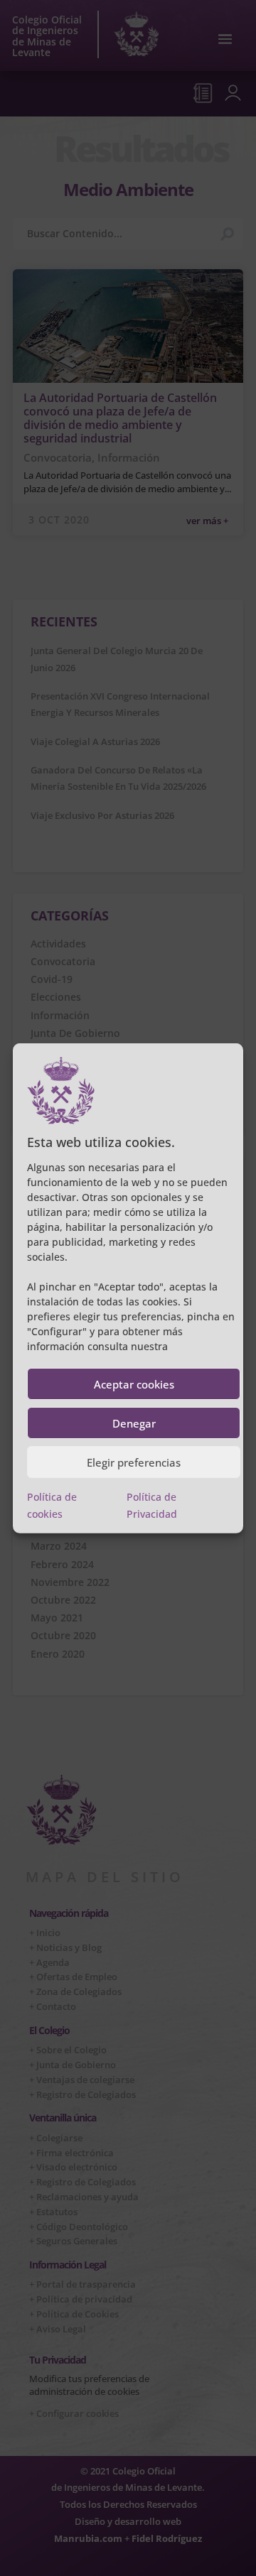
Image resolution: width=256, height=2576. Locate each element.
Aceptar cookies (134, 1384)
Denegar (134, 1423)
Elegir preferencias (134, 1462)
